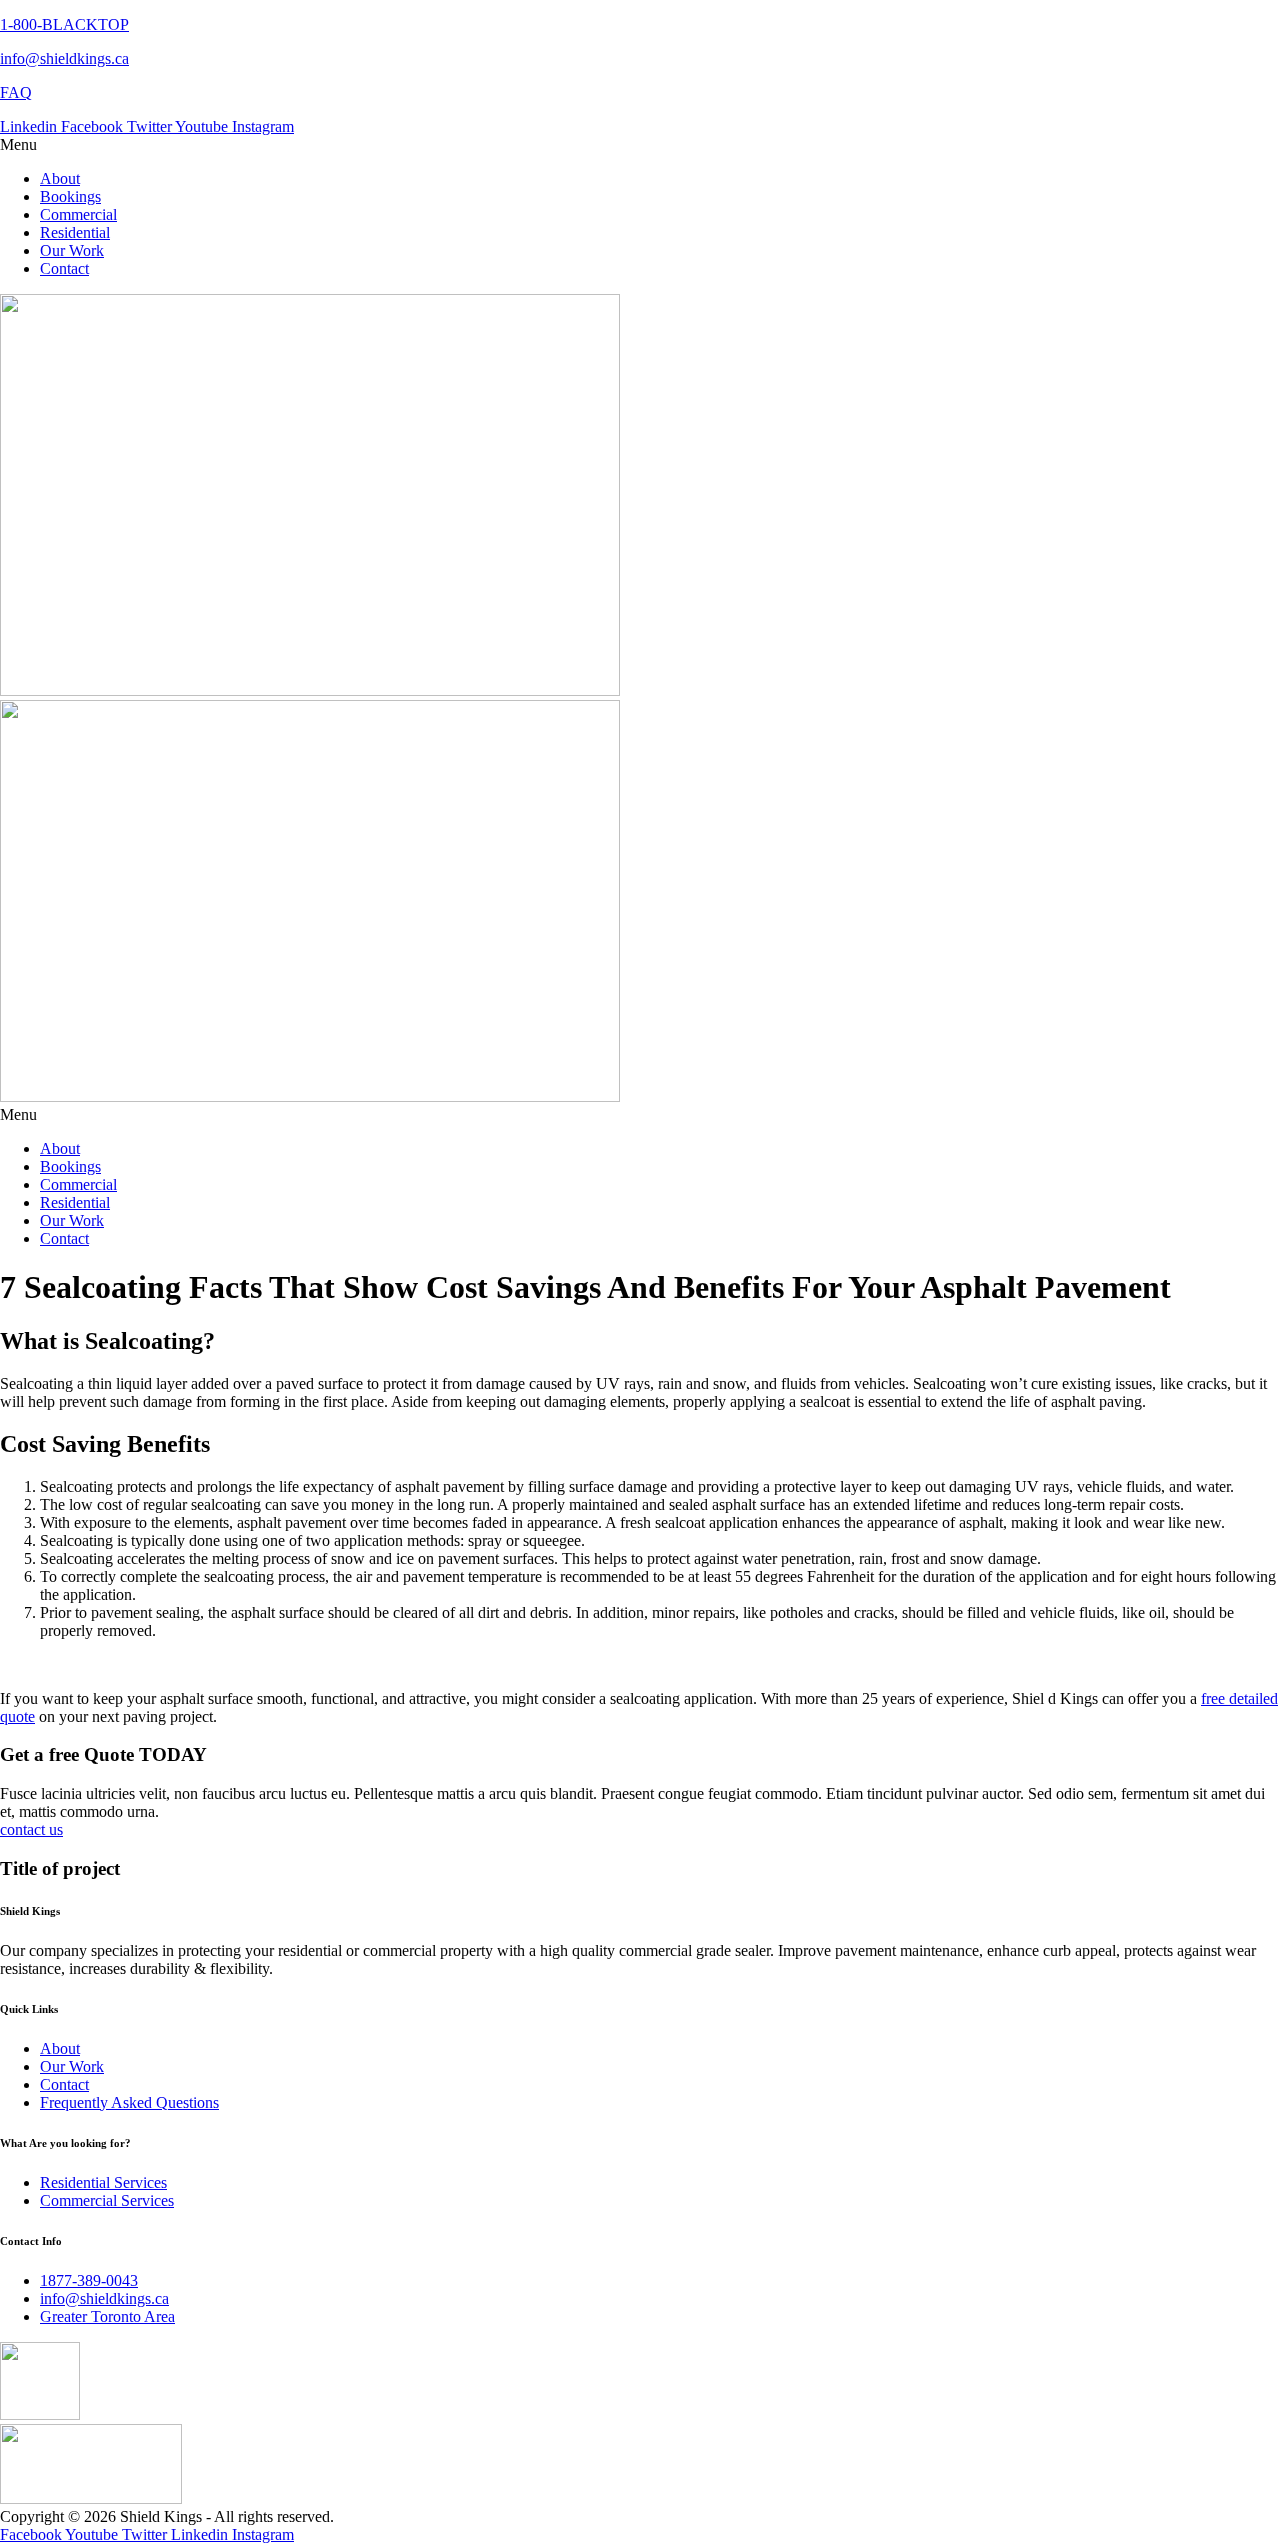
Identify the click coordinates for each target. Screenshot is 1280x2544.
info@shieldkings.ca (64, 58)
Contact (64, 268)
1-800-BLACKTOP (64, 24)
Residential (75, 232)
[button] (640, 145)
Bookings (70, 196)
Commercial (78, 214)
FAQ (16, 92)
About (60, 178)
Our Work (72, 250)
